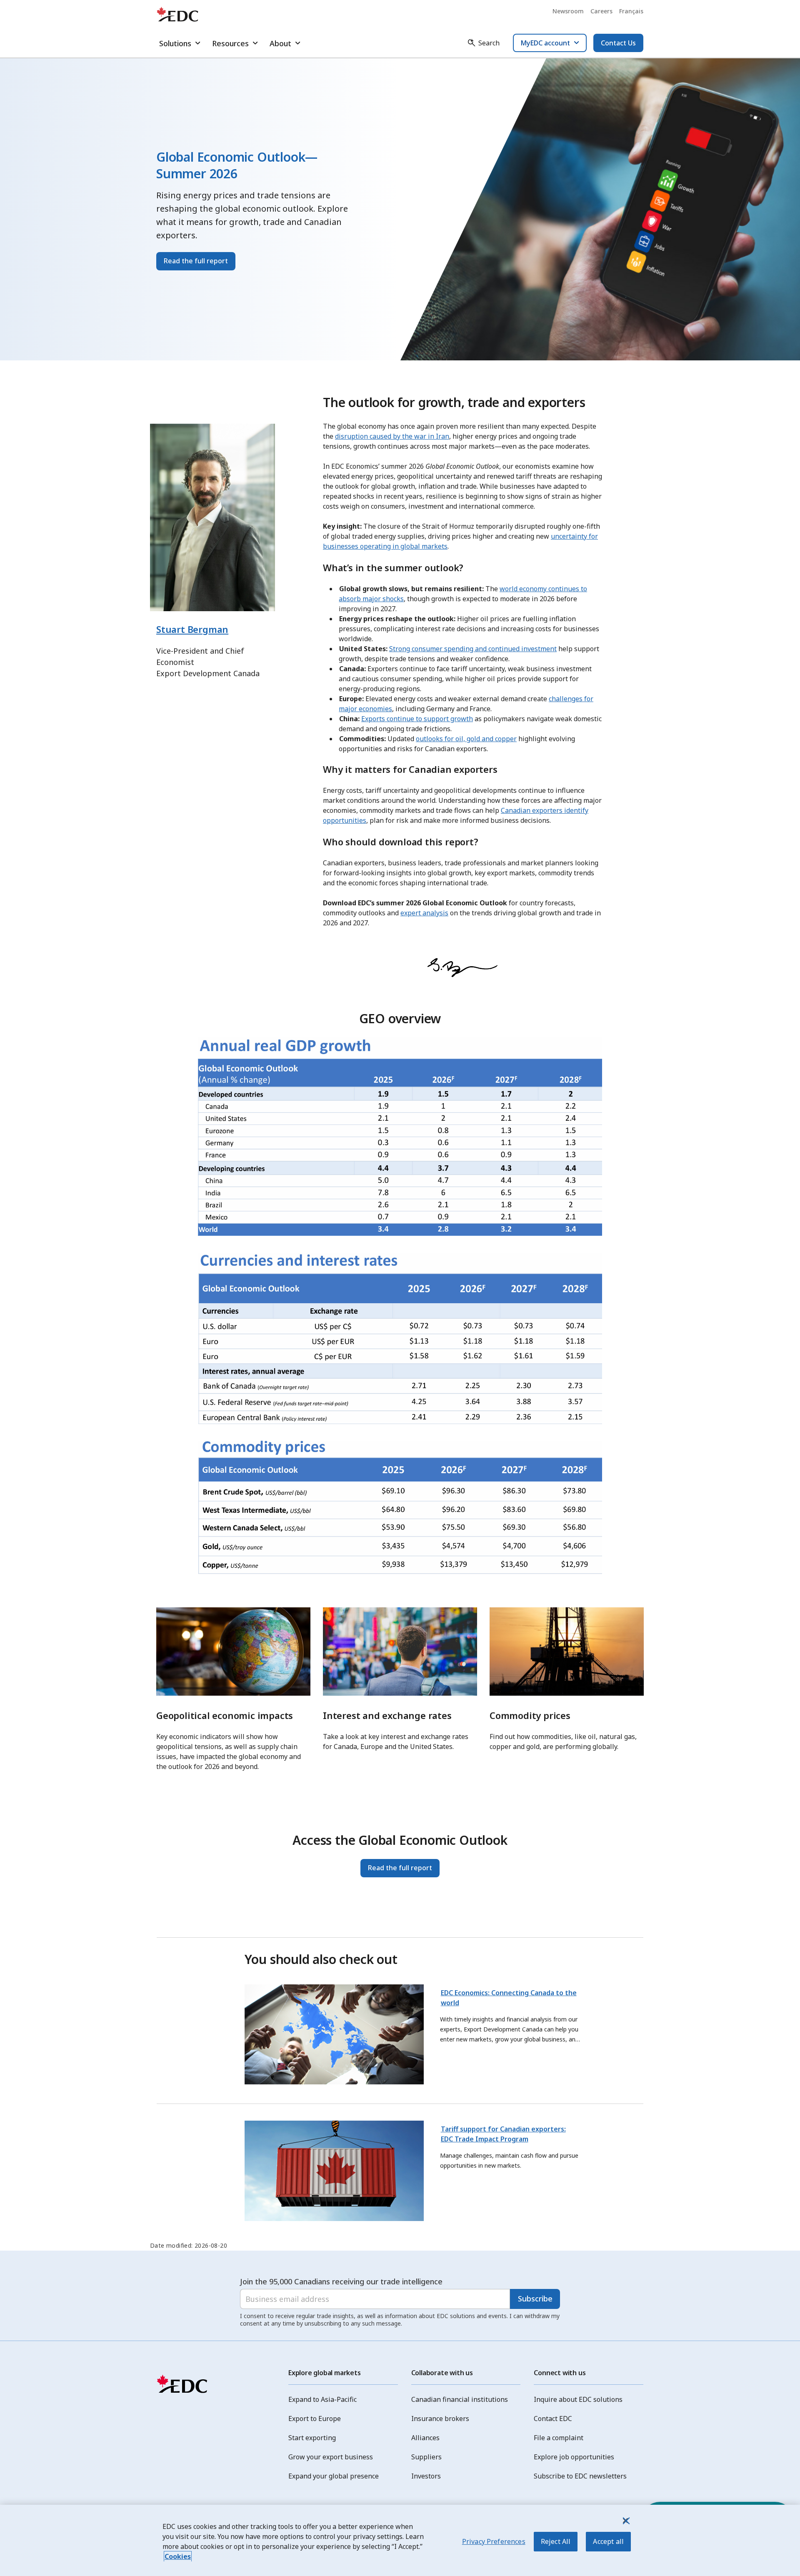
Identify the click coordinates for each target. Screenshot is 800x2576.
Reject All (556, 2541)
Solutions (175, 43)
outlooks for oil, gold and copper (466, 739)
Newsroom (568, 11)
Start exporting (312, 2438)
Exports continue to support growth (417, 719)
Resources (230, 43)
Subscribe (535, 2299)
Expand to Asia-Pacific (322, 2399)
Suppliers (426, 2457)
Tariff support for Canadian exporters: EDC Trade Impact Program (503, 2134)
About (280, 43)
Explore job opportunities (574, 2457)
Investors (426, 2476)
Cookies (178, 2556)
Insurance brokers (440, 2419)
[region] (400, 2540)
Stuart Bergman (192, 629)
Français (631, 11)
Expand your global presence (334, 2476)
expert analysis (424, 913)
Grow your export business (331, 2457)
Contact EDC (553, 2419)
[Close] (625, 2521)
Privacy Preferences (494, 2541)
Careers (601, 11)
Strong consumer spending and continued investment (473, 649)
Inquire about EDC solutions (578, 2399)
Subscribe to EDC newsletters (580, 2476)
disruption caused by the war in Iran (392, 436)
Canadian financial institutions (460, 2399)
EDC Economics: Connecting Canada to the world (509, 1998)
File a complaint (559, 2438)
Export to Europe (315, 2419)
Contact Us (618, 43)
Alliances (425, 2438)
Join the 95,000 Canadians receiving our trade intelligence (341, 2281)
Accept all (608, 2541)
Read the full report (196, 261)
